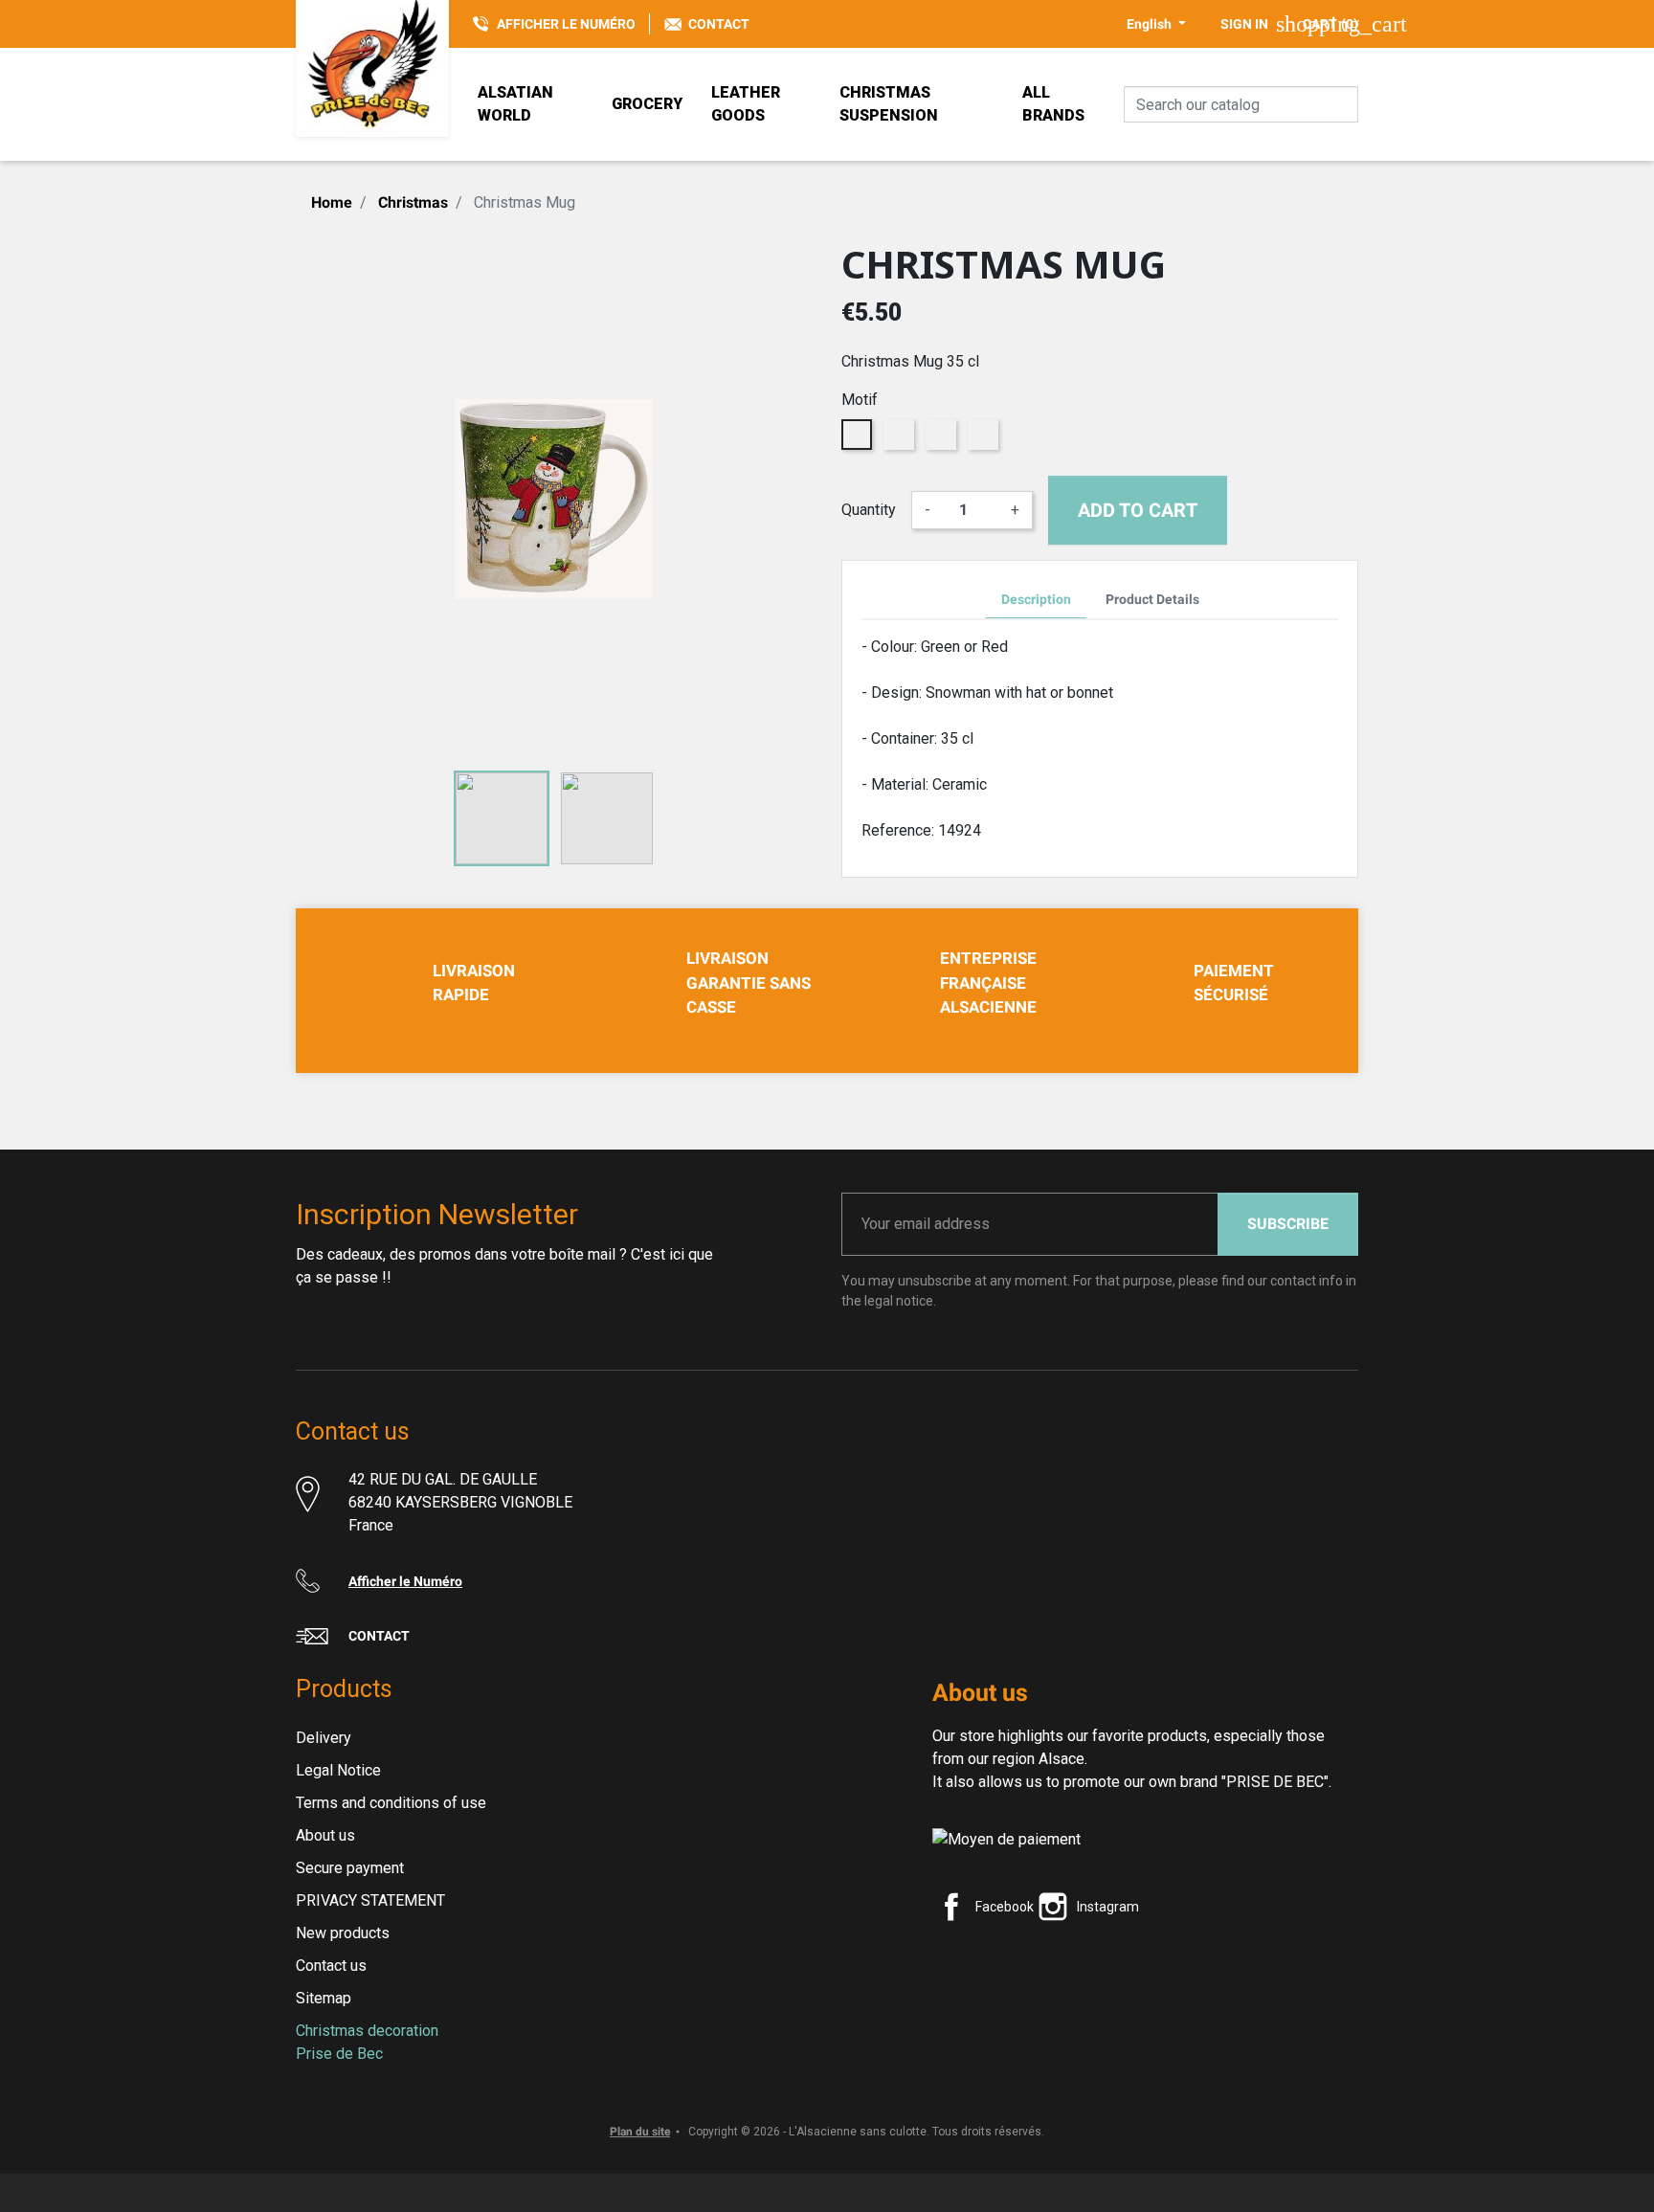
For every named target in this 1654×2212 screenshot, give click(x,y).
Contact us (331, 1966)
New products (343, 1933)
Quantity (869, 510)
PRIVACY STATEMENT (370, 1900)
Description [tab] (1036, 600)
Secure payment (350, 1868)
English (1151, 24)
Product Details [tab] (1152, 600)
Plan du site (640, 2132)
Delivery (324, 1738)
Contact (719, 24)
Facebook (1005, 1907)
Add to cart (1138, 510)
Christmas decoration (367, 2031)
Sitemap (324, 1998)
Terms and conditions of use (391, 1803)
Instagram (1108, 1907)
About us (325, 1835)
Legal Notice (338, 1770)
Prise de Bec (339, 2054)
